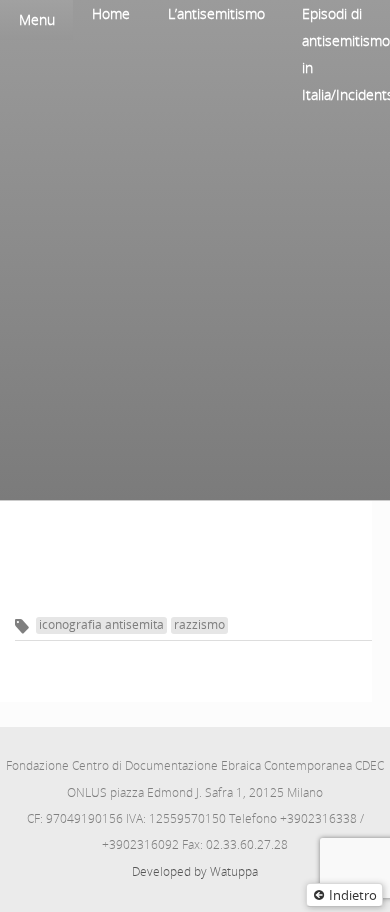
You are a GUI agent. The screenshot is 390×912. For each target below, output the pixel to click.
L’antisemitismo (216, 13)
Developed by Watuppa (195, 871)
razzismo (199, 624)
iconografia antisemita (101, 624)
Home (111, 13)
